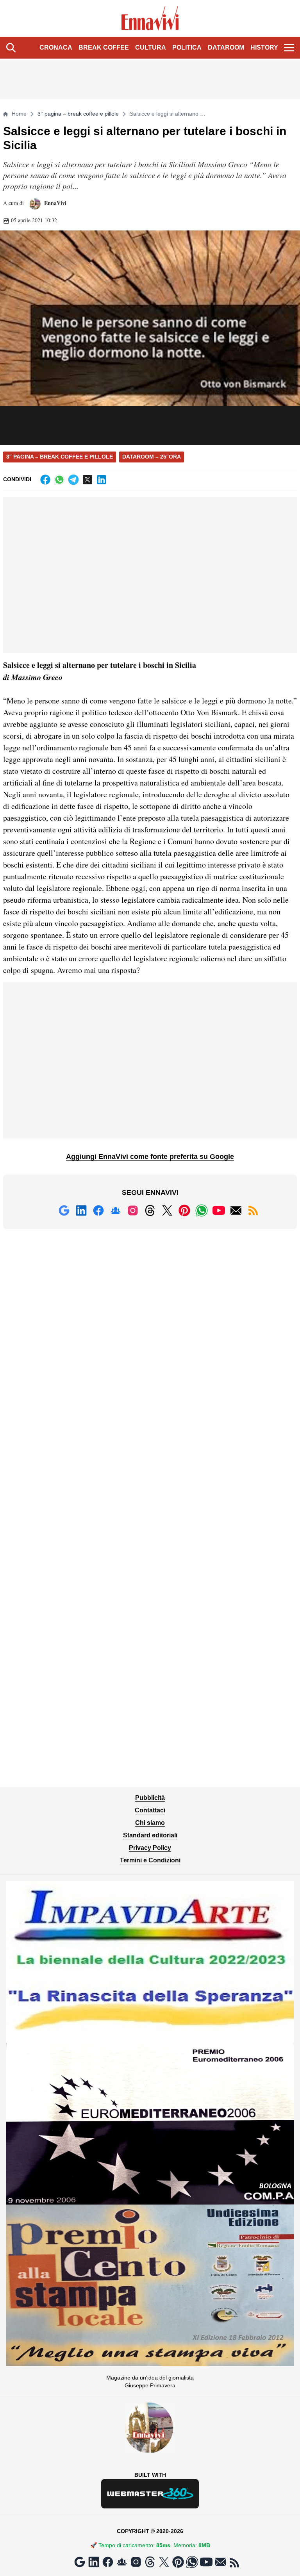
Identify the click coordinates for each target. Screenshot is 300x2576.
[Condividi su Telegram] (73, 480)
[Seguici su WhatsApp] (202, 1210)
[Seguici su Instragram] (133, 1210)
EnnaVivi (54, 203)
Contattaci (150, 1810)
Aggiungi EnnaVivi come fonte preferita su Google (150, 1157)
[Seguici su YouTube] (219, 1210)
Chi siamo (150, 1823)
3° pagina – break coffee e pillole (78, 114)
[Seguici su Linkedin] (81, 1210)
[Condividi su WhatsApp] (59, 480)
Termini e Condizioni (150, 1860)
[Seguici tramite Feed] (253, 1210)
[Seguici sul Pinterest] (184, 1210)
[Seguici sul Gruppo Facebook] (116, 1210)
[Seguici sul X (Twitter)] (167, 1210)
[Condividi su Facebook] (45, 480)
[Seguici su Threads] (150, 1210)
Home (19, 114)
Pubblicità (150, 1798)
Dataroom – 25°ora (152, 457)
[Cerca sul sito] (11, 48)
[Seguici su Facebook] (98, 1210)
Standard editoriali (150, 1835)
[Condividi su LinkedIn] (102, 480)
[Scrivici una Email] (236, 1210)
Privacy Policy (150, 1848)
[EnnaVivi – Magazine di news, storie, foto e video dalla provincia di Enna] (150, 18)
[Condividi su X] (87, 480)
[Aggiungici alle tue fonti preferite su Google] (64, 1210)
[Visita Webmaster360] (150, 2494)
